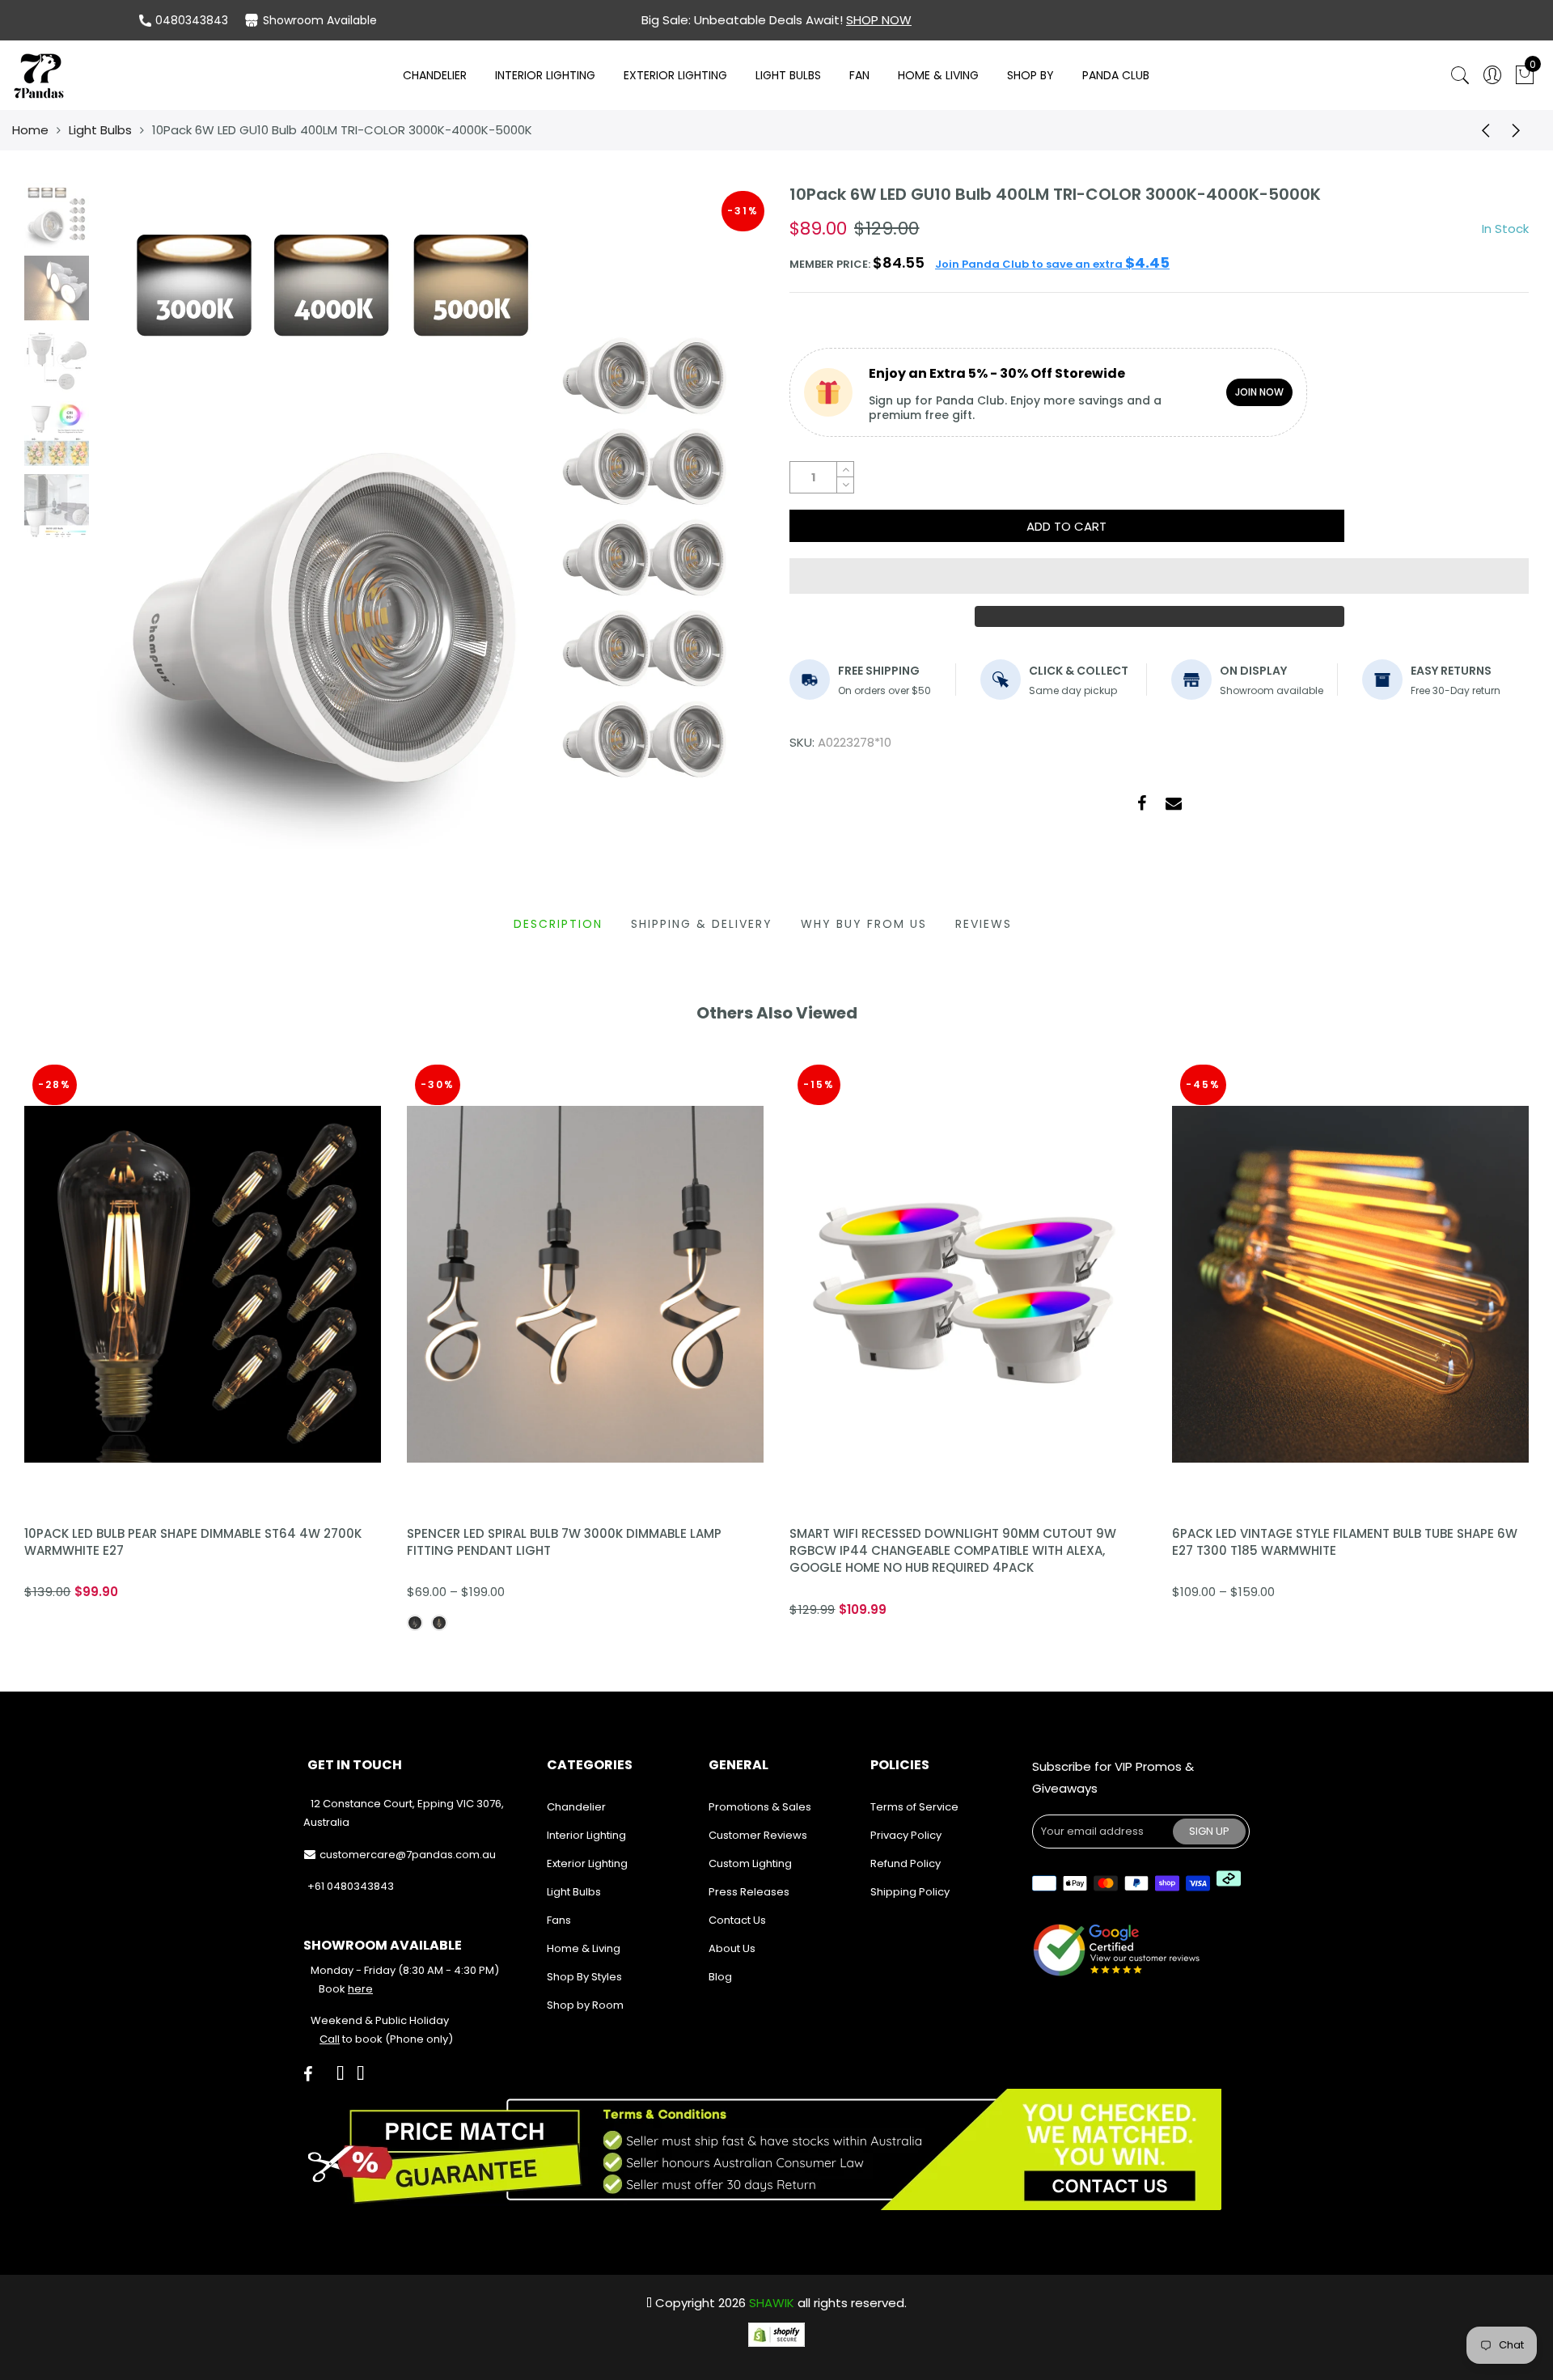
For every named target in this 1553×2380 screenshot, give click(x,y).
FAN (859, 75)
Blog (720, 1977)
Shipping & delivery (702, 924)
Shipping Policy (910, 1892)
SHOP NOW (879, 20)
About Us (732, 1948)
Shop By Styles (584, 1977)
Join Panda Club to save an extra (1052, 264)
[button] (1159, 576)
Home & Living (938, 75)
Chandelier (435, 75)
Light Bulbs (788, 75)
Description (558, 924)
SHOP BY (1030, 75)
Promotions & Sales (760, 1807)
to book (351, 2039)
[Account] (1492, 76)
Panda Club (1116, 75)
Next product (1521, 130)
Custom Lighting (750, 1863)
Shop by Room (585, 2005)
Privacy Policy (906, 1835)
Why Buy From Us (864, 924)
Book (346, 1989)
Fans (559, 1920)
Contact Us (737, 1920)
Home (30, 130)
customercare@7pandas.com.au (408, 1855)
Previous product (1480, 130)
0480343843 (192, 20)
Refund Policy (906, 1863)
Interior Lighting (545, 75)
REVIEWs (984, 924)
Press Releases (749, 1892)
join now (1259, 392)
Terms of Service (914, 1807)
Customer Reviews (758, 1835)
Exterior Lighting (675, 75)
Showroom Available (320, 20)
